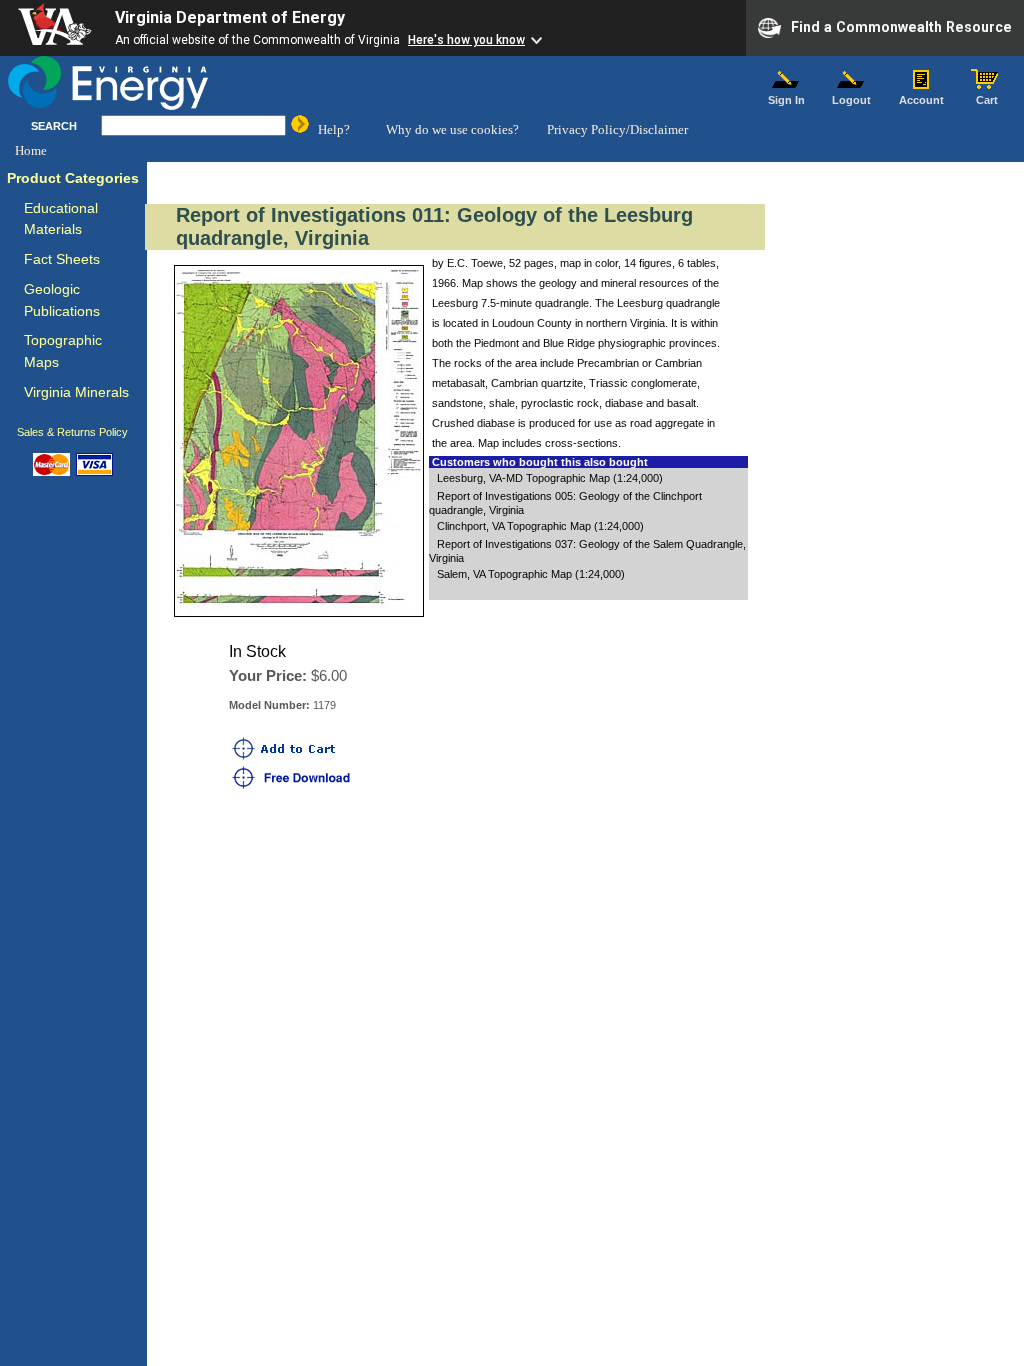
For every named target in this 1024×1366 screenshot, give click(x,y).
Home (31, 150)
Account (921, 100)
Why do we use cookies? (452, 129)
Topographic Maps (63, 351)
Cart (987, 100)
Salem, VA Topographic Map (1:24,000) (531, 574)
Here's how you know (466, 40)
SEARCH (54, 126)
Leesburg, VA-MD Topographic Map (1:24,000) (550, 478)
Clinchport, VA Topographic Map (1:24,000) (540, 526)
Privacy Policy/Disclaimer (617, 129)
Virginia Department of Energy (230, 17)
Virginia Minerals (76, 392)
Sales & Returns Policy (72, 432)
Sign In (786, 100)
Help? (334, 129)
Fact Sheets (62, 259)
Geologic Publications (62, 300)
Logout (851, 100)
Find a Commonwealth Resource (901, 26)
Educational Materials (61, 219)
